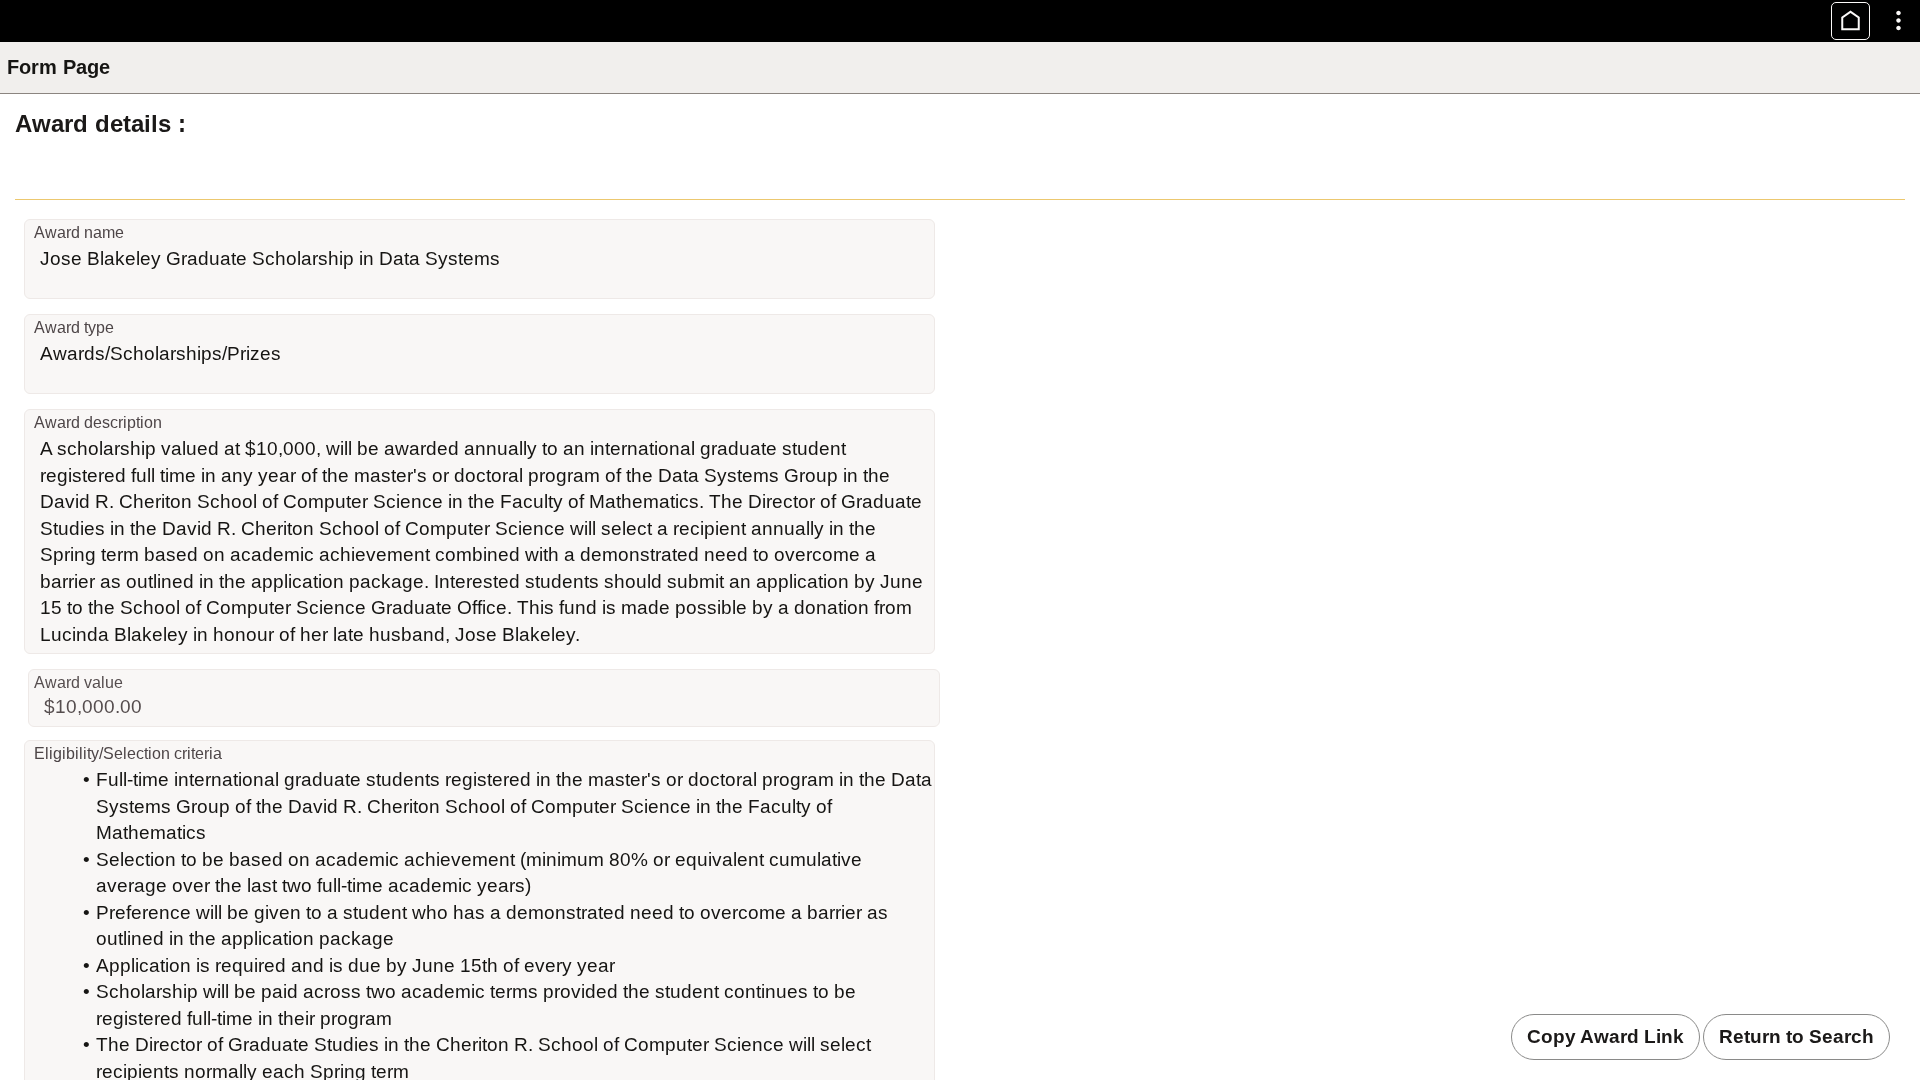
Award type (74, 327)
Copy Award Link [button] (1605, 1036)
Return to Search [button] (1796, 1036)
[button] (1850, 21)
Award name (79, 232)
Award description (98, 422)
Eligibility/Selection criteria (128, 753)
